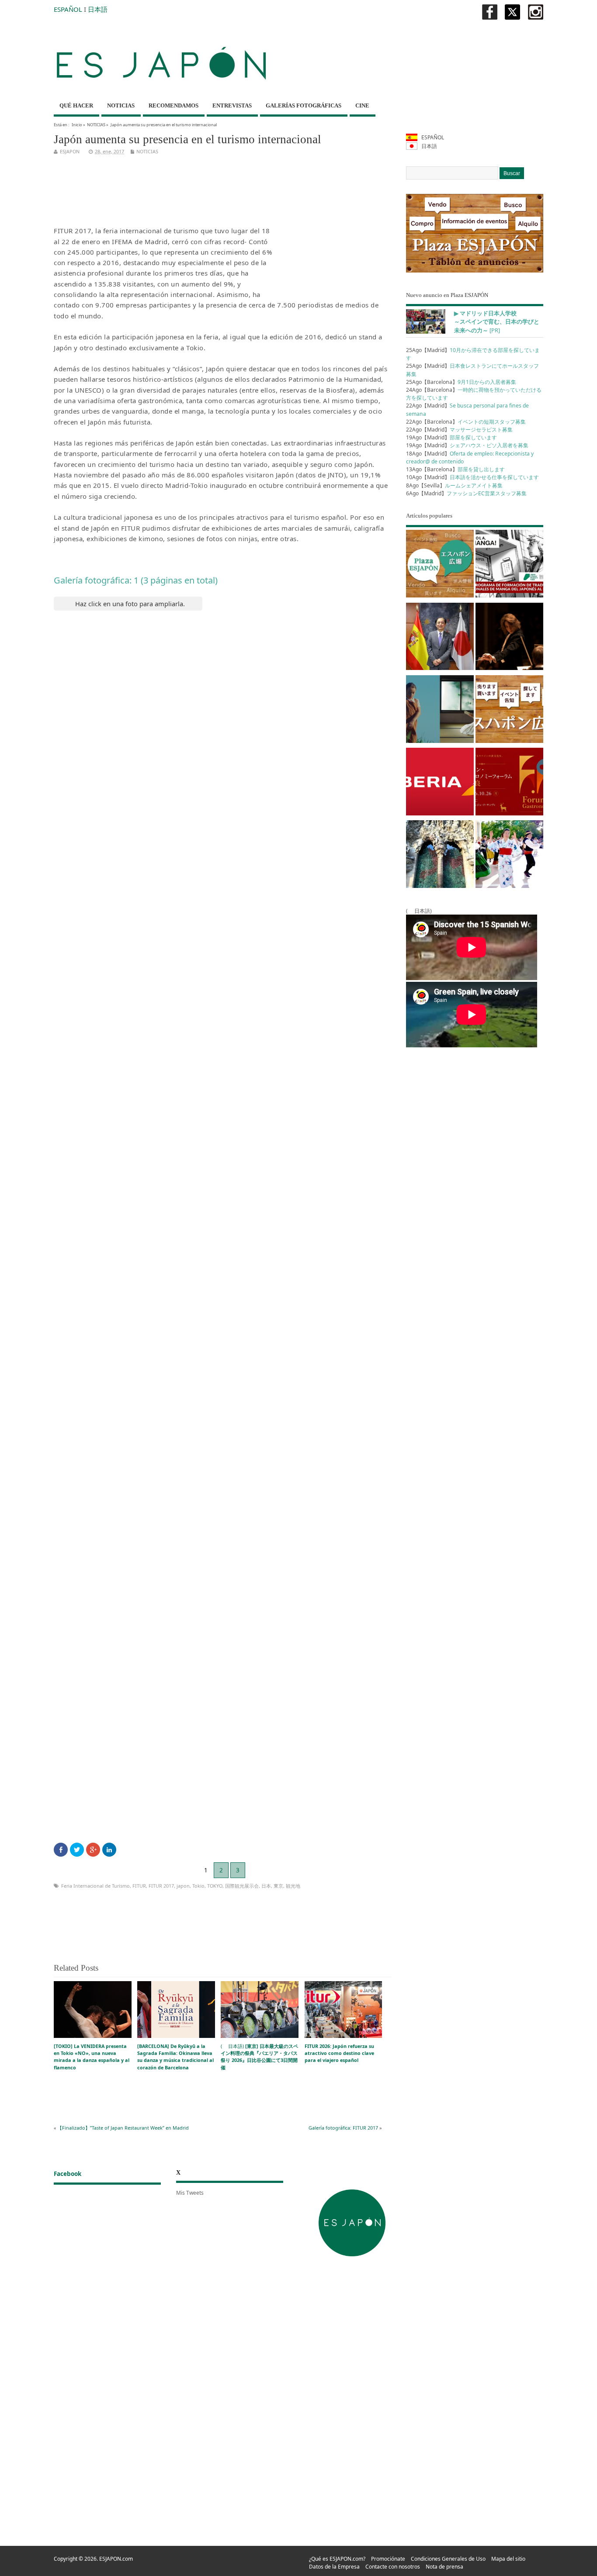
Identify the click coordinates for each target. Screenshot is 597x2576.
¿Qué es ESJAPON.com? (337, 2559)
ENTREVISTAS (232, 105)
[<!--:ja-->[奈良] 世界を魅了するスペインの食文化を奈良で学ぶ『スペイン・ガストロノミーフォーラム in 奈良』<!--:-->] (509, 783)
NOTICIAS (121, 105)
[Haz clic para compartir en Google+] (93, 1850)
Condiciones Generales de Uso (448, 2559)
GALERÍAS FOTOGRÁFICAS (304, 105)
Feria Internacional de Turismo (95, 1886)
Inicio (77, 125)
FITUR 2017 (161, 1886)
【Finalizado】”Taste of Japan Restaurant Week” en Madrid (123, 2128)
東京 (278, 1886)
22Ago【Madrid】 (459, 430)
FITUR (139, 1886)
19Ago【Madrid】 (451, 437)
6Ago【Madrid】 (466, 493)
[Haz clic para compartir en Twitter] (77, 1850)
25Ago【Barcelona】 (461, 382)
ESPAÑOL (68, 9)
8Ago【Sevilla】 (454, 485)
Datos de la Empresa (334, 2567)
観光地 (293, 1886)
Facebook (68, 2174)
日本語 (98, 9)
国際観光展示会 (242, 1886)
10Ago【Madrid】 (472, 477)
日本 (266, 1886)
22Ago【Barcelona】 (466, 422)
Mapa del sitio (508, 2559)
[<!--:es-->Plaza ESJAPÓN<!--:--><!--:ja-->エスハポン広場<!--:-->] (440, 565)
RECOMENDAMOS (174, 105)
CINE (362, 105)
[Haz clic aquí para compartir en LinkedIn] (109, 1850)
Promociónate (388, 2559)
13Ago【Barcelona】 (455, 469)
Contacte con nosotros (393, 2567)
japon (183, 1886)
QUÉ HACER (76, 105)
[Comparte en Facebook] (61, 1850)
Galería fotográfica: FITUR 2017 (343, 2128)
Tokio (198, 1886)
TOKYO (215, 1886)
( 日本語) (259, 2057)
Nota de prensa (444, 2567)
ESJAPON (70, 151)
